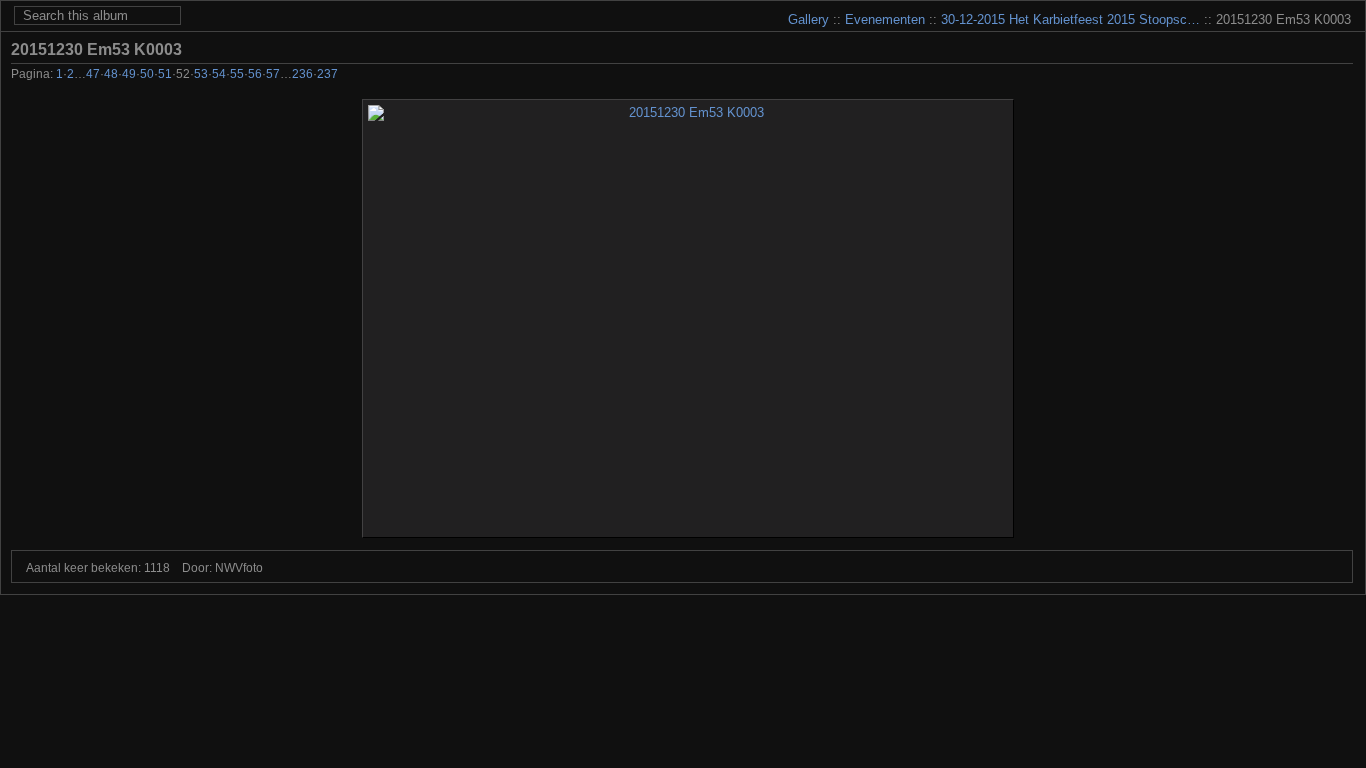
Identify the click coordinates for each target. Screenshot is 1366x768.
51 (165, 74)
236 (302, 74)
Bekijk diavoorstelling (1342, 49)
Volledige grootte (1312, 49)
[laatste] (1341, 76)
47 (93, 74)
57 (273, 74)
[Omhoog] (1287, 76)
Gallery (808, 19)
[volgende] (1314, 76)
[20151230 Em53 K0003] (688, 318)
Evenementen (885, 19)
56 (255, 74)
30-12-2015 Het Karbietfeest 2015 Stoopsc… (1070, 19)
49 (129, 74)
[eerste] (1233, 76)
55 (237, 74)
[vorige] (1260, 76)
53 (201, 74)
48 (111, 74)
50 (147, 74)
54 (219, 74)
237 (327, 74)
